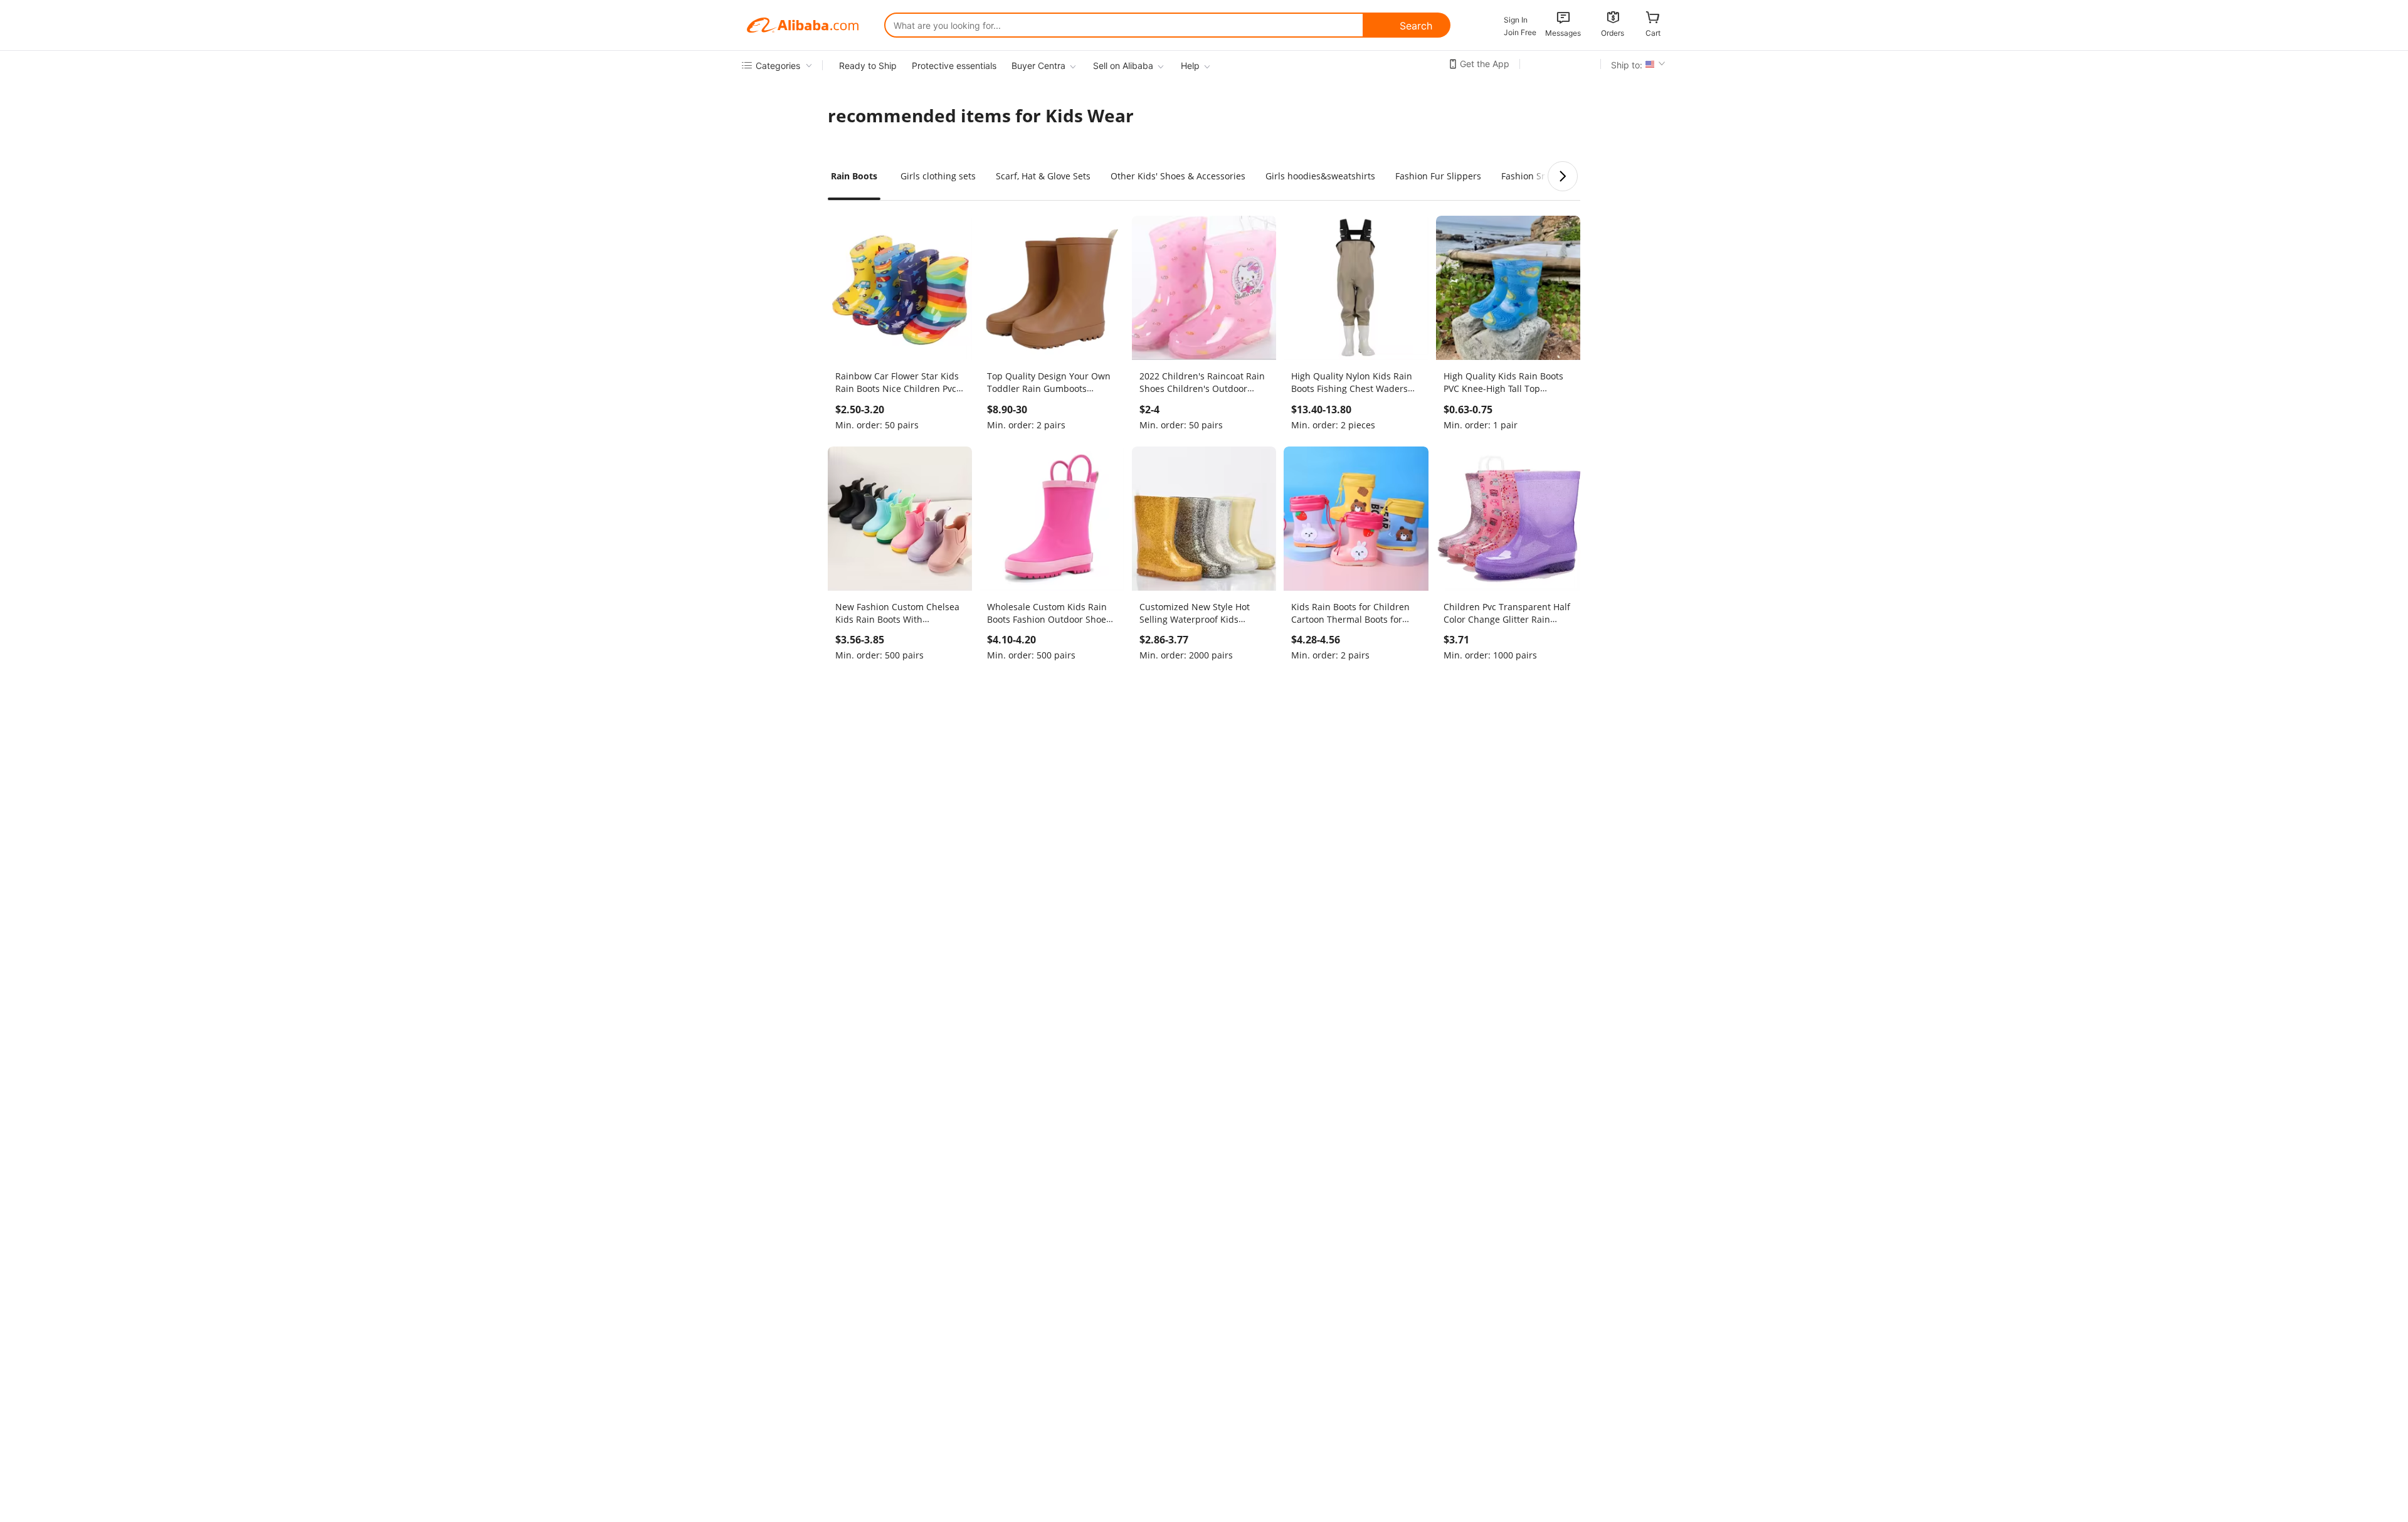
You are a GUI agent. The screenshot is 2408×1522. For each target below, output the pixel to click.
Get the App (1485, 64)
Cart (1653, 33)
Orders (1613, 33)
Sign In (1516, 20)
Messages (1563, 33)
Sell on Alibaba (1123, 66)
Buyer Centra (1038, 66)
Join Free (1520, 32)
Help (1190, 66)
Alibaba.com (803, 25)
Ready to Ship (868, 66)
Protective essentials (954, 66)
